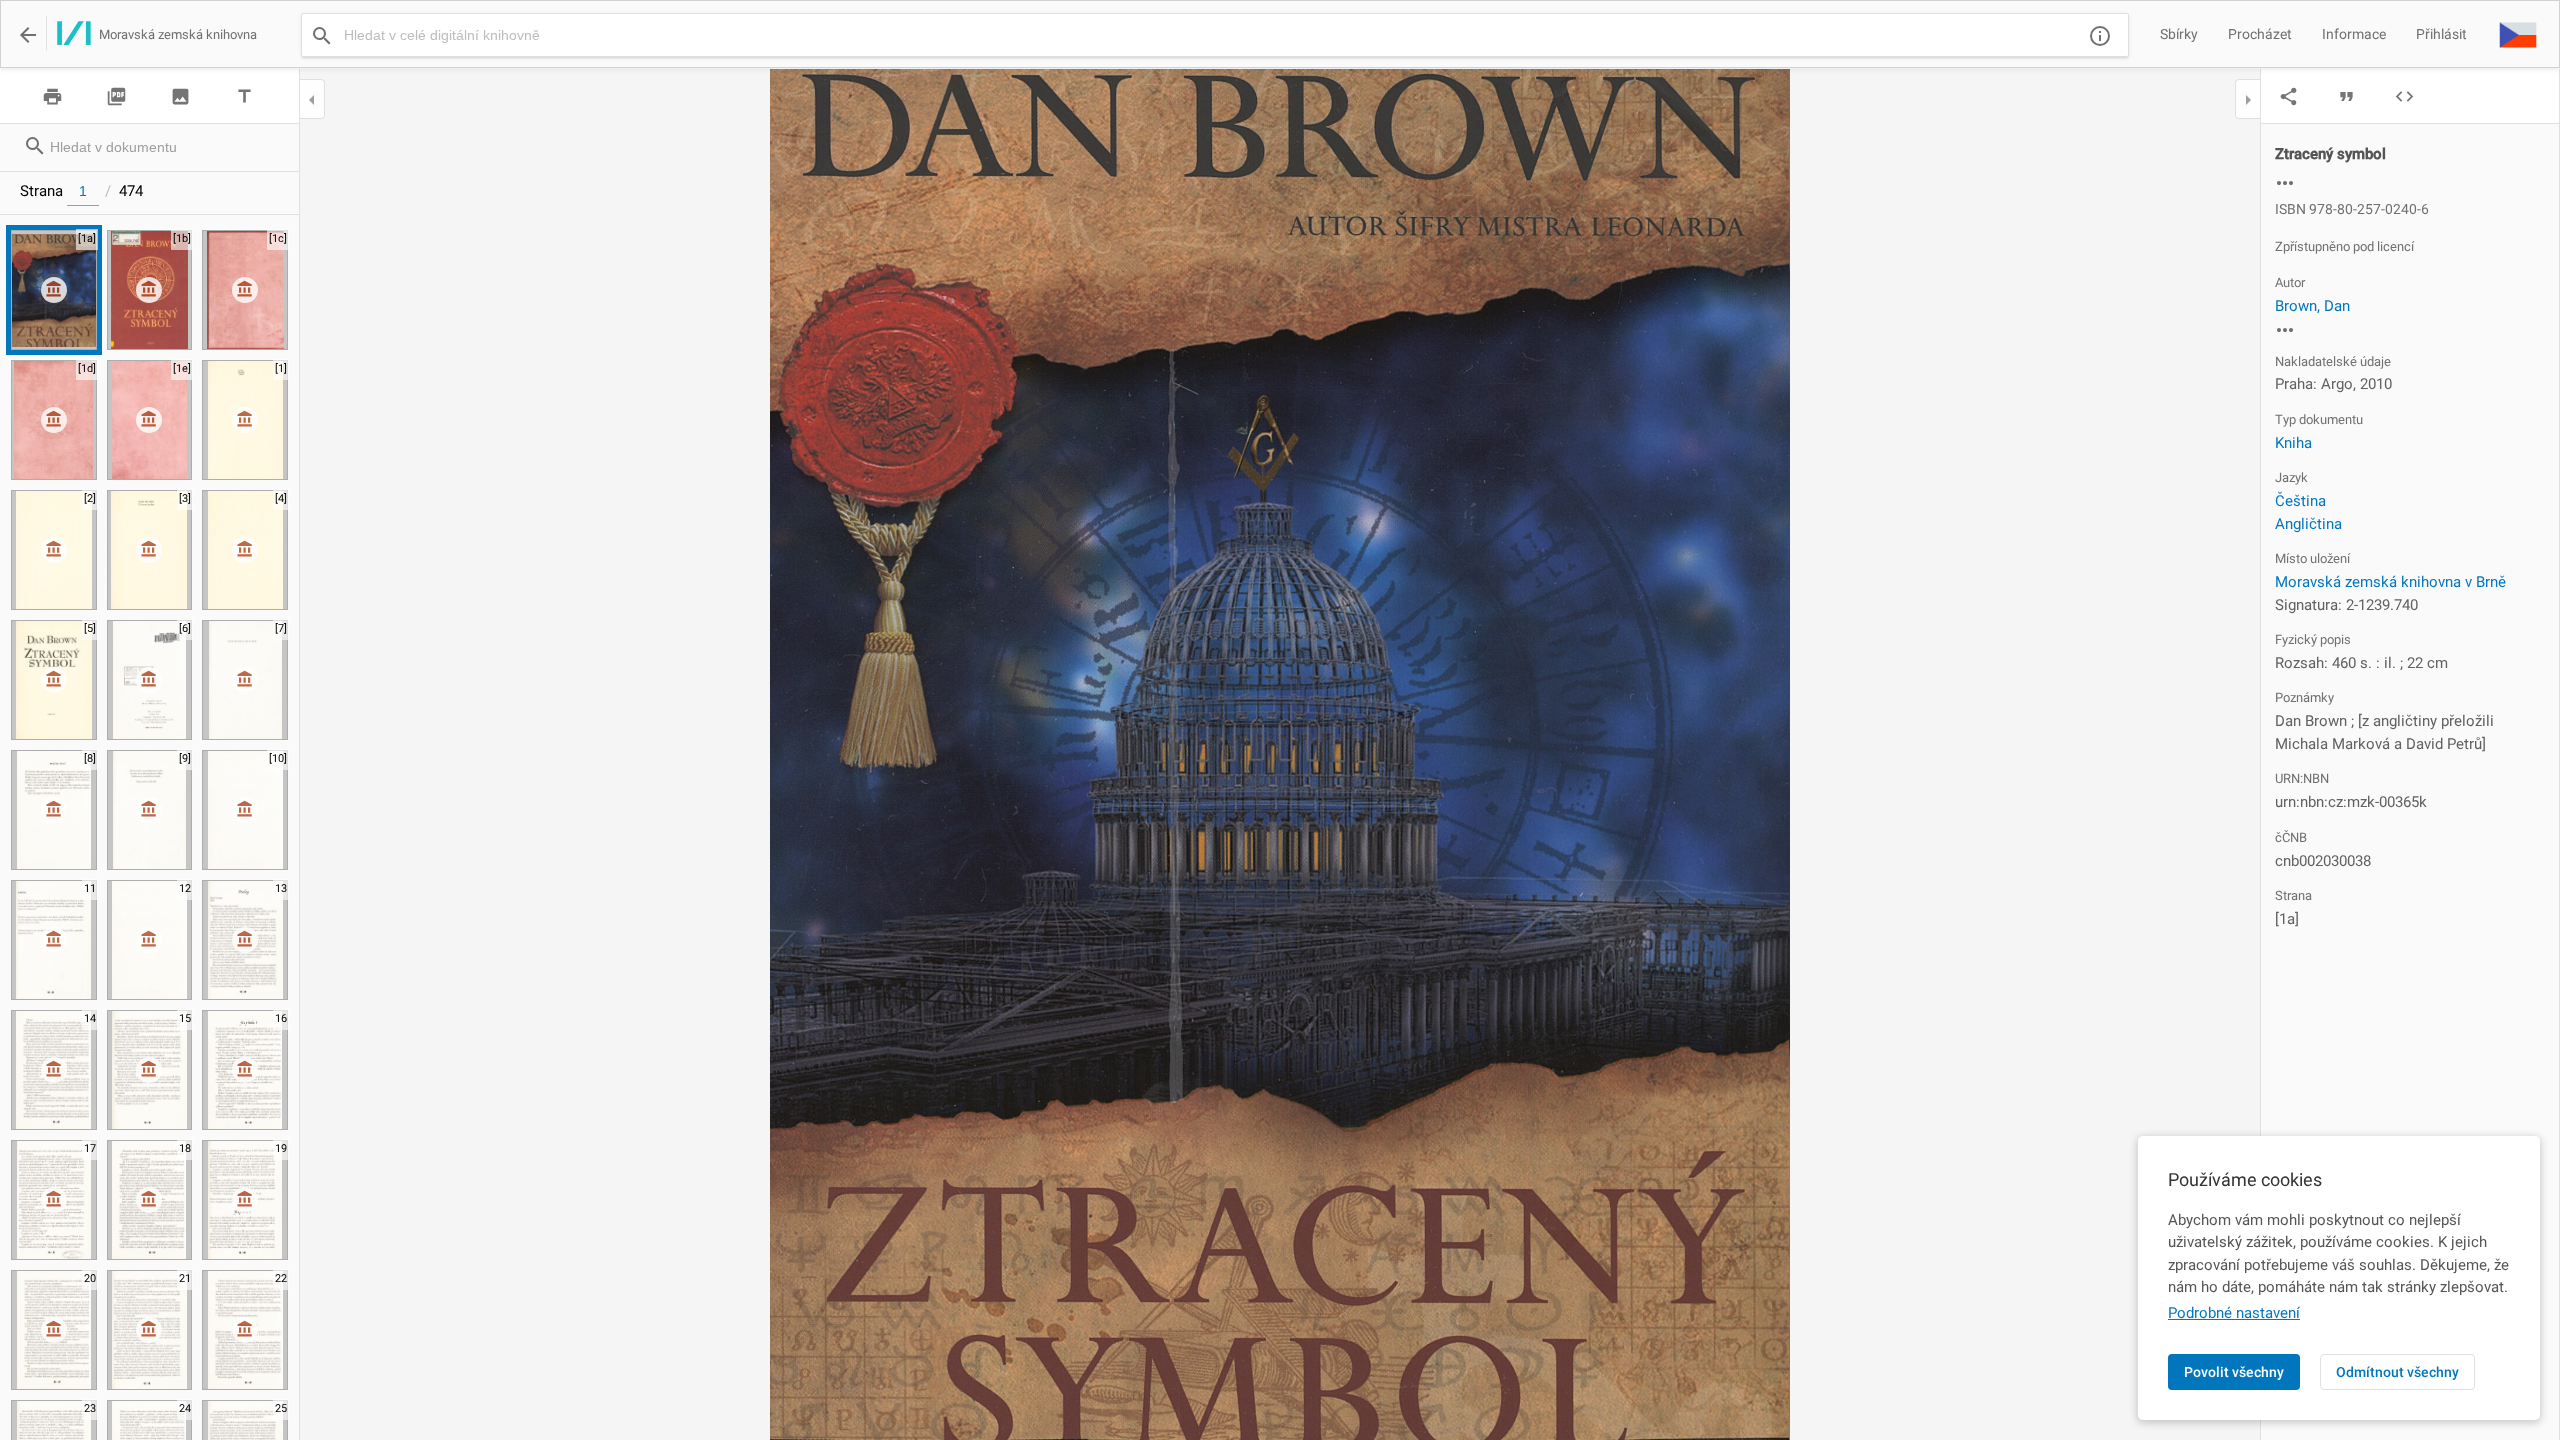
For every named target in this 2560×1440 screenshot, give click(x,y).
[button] (2518, 34)
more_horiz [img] (2285, 183)
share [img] (2288, 96)
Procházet (2260, 34)
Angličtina (2308, 524)
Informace (2354, 34)
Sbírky (2179, 34)
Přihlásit (2441, 34)
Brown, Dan (2312, 306)
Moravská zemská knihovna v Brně (2390, 582)
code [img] (2404, 96)
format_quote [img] (2346, 96)
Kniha (2293, 443)
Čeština (2300, 501)
